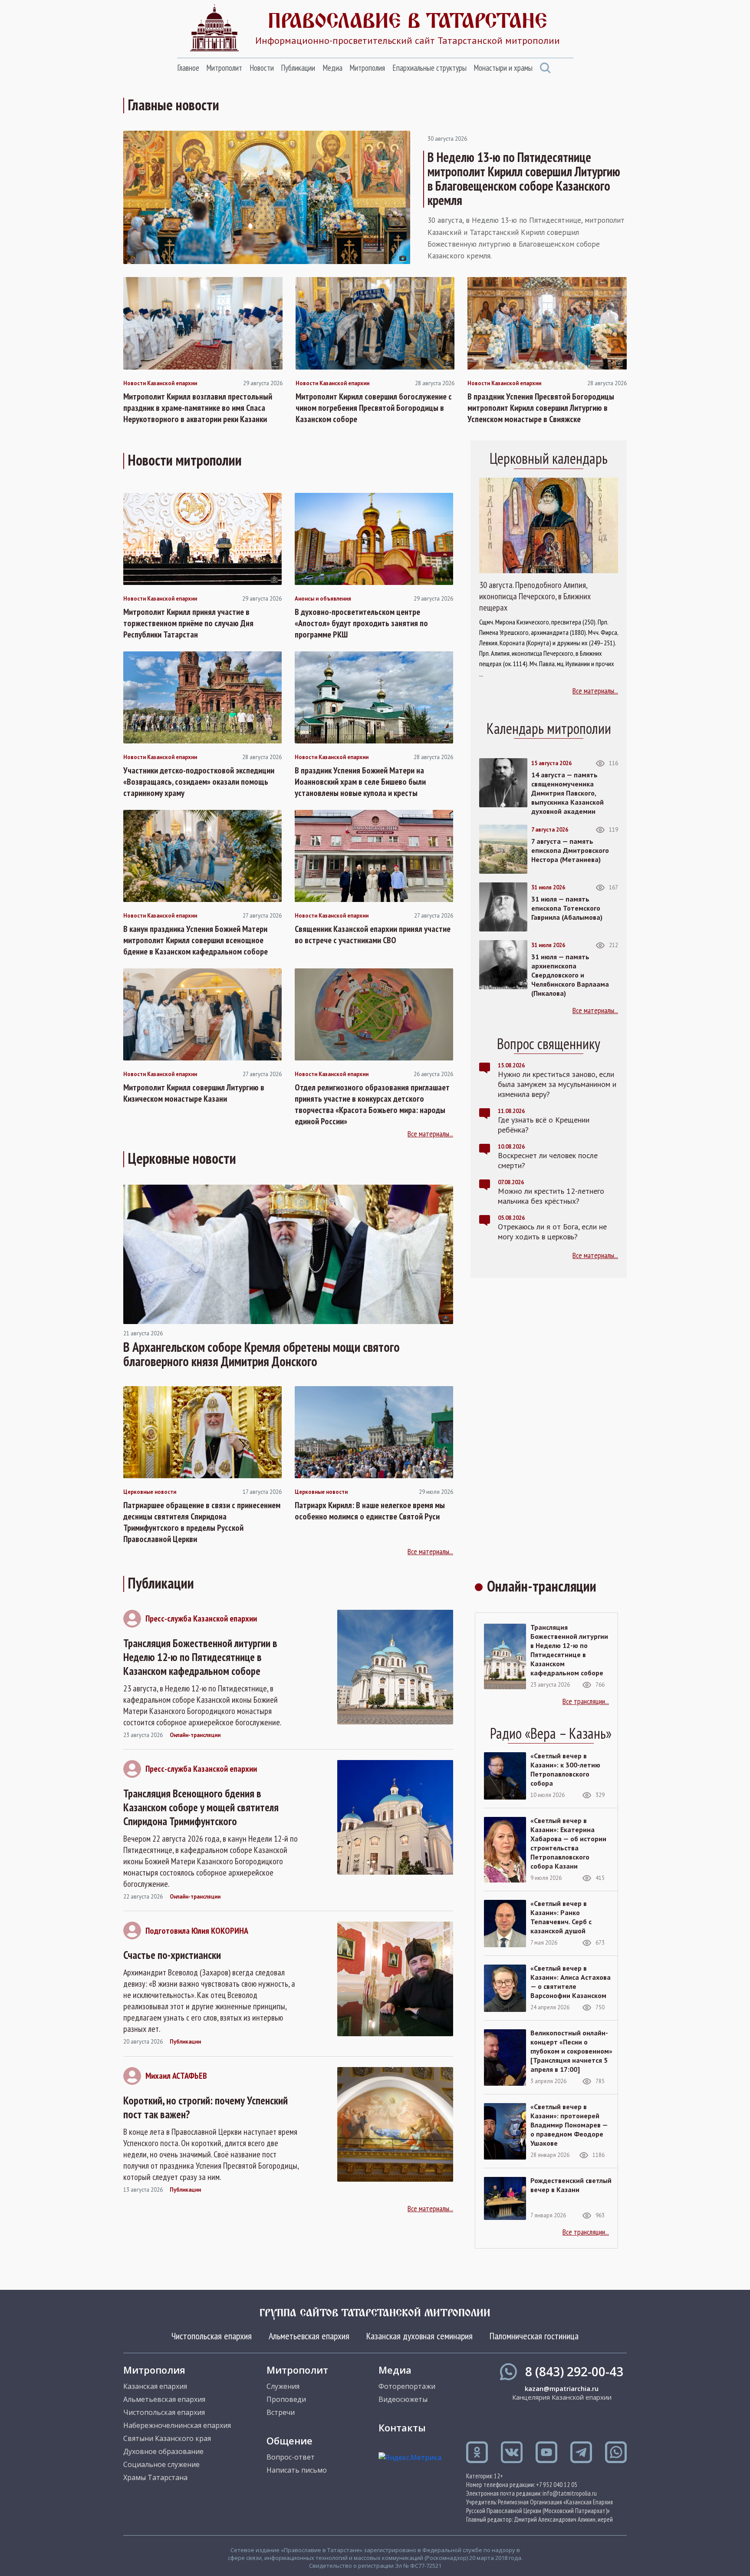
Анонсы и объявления (323, 599)
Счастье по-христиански (172, 1955)
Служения (283, 2386)
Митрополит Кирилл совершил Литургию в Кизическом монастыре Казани (194, 1093)
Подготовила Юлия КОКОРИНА (197, 1931)
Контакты (402, 2427)
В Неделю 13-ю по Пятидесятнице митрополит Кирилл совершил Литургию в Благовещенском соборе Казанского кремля (524, 178)
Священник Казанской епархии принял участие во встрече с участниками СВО (373, 935)
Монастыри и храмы (503, 68)
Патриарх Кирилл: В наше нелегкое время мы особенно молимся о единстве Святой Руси (370, 1511)
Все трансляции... (586, 1701)
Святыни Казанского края (167, 2438)
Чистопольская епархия (212, 2336)
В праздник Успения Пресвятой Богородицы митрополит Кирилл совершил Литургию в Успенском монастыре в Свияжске (541, 408)
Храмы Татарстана (155, 2477)
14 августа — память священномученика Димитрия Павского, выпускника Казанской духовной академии (567, 793)
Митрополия (367, 68)
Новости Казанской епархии (160, 383)
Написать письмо (297, 2470)
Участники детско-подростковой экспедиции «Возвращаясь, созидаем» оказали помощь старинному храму (199, 782)
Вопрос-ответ (291, 2457)
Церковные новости (150, 1492)
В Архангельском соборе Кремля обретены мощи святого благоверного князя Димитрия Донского (262, 1354)
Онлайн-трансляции (195, 1735)
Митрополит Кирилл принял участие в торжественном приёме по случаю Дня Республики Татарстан (188, 623)
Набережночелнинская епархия (177, 2425)
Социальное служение (161, 2464)
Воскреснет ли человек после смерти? (548, 1160)
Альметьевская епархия (309, 2336)
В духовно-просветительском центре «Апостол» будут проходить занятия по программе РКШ (361, 623)
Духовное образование (163, 2451)
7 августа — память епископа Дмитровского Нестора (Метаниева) (570, 850)
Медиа (332, 68)
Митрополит (224, 68)
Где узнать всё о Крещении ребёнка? (544, 1125)
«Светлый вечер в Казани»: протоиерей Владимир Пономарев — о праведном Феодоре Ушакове (569, 2125)
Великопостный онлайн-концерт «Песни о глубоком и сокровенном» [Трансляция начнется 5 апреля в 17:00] (571, 2051)
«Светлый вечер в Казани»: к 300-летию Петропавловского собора (565, 1769)
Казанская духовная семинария (419, 2336)
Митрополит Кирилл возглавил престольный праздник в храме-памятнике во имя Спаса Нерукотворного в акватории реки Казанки (198, 408)
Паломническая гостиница (534, 2336)
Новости (262, 68)
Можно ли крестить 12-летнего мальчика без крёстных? (551, 1196)
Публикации (298, 68)
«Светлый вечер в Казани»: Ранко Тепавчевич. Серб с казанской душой (561, 1917)
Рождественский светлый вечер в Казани (571, 2185)
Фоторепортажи (407, 2386)
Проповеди (286, 2399)
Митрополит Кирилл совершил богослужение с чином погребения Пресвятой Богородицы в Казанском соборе (374, 408)
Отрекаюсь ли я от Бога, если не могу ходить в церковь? (552, 1232)
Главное (188, 68)
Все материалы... (430, 1134)
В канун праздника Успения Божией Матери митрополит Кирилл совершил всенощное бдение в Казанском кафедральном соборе (196, 940)
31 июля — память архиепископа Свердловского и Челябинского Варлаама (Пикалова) (570, 975)
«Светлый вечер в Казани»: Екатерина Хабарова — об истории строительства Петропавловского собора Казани (568, 1843)
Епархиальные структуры (429, 68)
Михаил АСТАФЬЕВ (176, 2076)
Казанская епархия (155, 2386)
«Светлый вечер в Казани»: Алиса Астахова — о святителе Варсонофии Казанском (571, 1982)
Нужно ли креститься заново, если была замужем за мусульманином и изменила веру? (557, 1084)
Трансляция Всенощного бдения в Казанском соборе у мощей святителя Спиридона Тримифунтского (201, 1807)
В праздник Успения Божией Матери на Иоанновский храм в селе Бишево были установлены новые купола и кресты (360, 782)
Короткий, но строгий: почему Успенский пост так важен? (206, 2107)
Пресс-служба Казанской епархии (201, 1618)
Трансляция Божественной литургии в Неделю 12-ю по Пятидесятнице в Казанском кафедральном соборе (200, 1657)
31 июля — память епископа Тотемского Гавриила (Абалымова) (567, 908)
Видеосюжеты (403, 2399)
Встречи (281, 2412)
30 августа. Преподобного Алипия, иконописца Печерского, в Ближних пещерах (535, 596)
